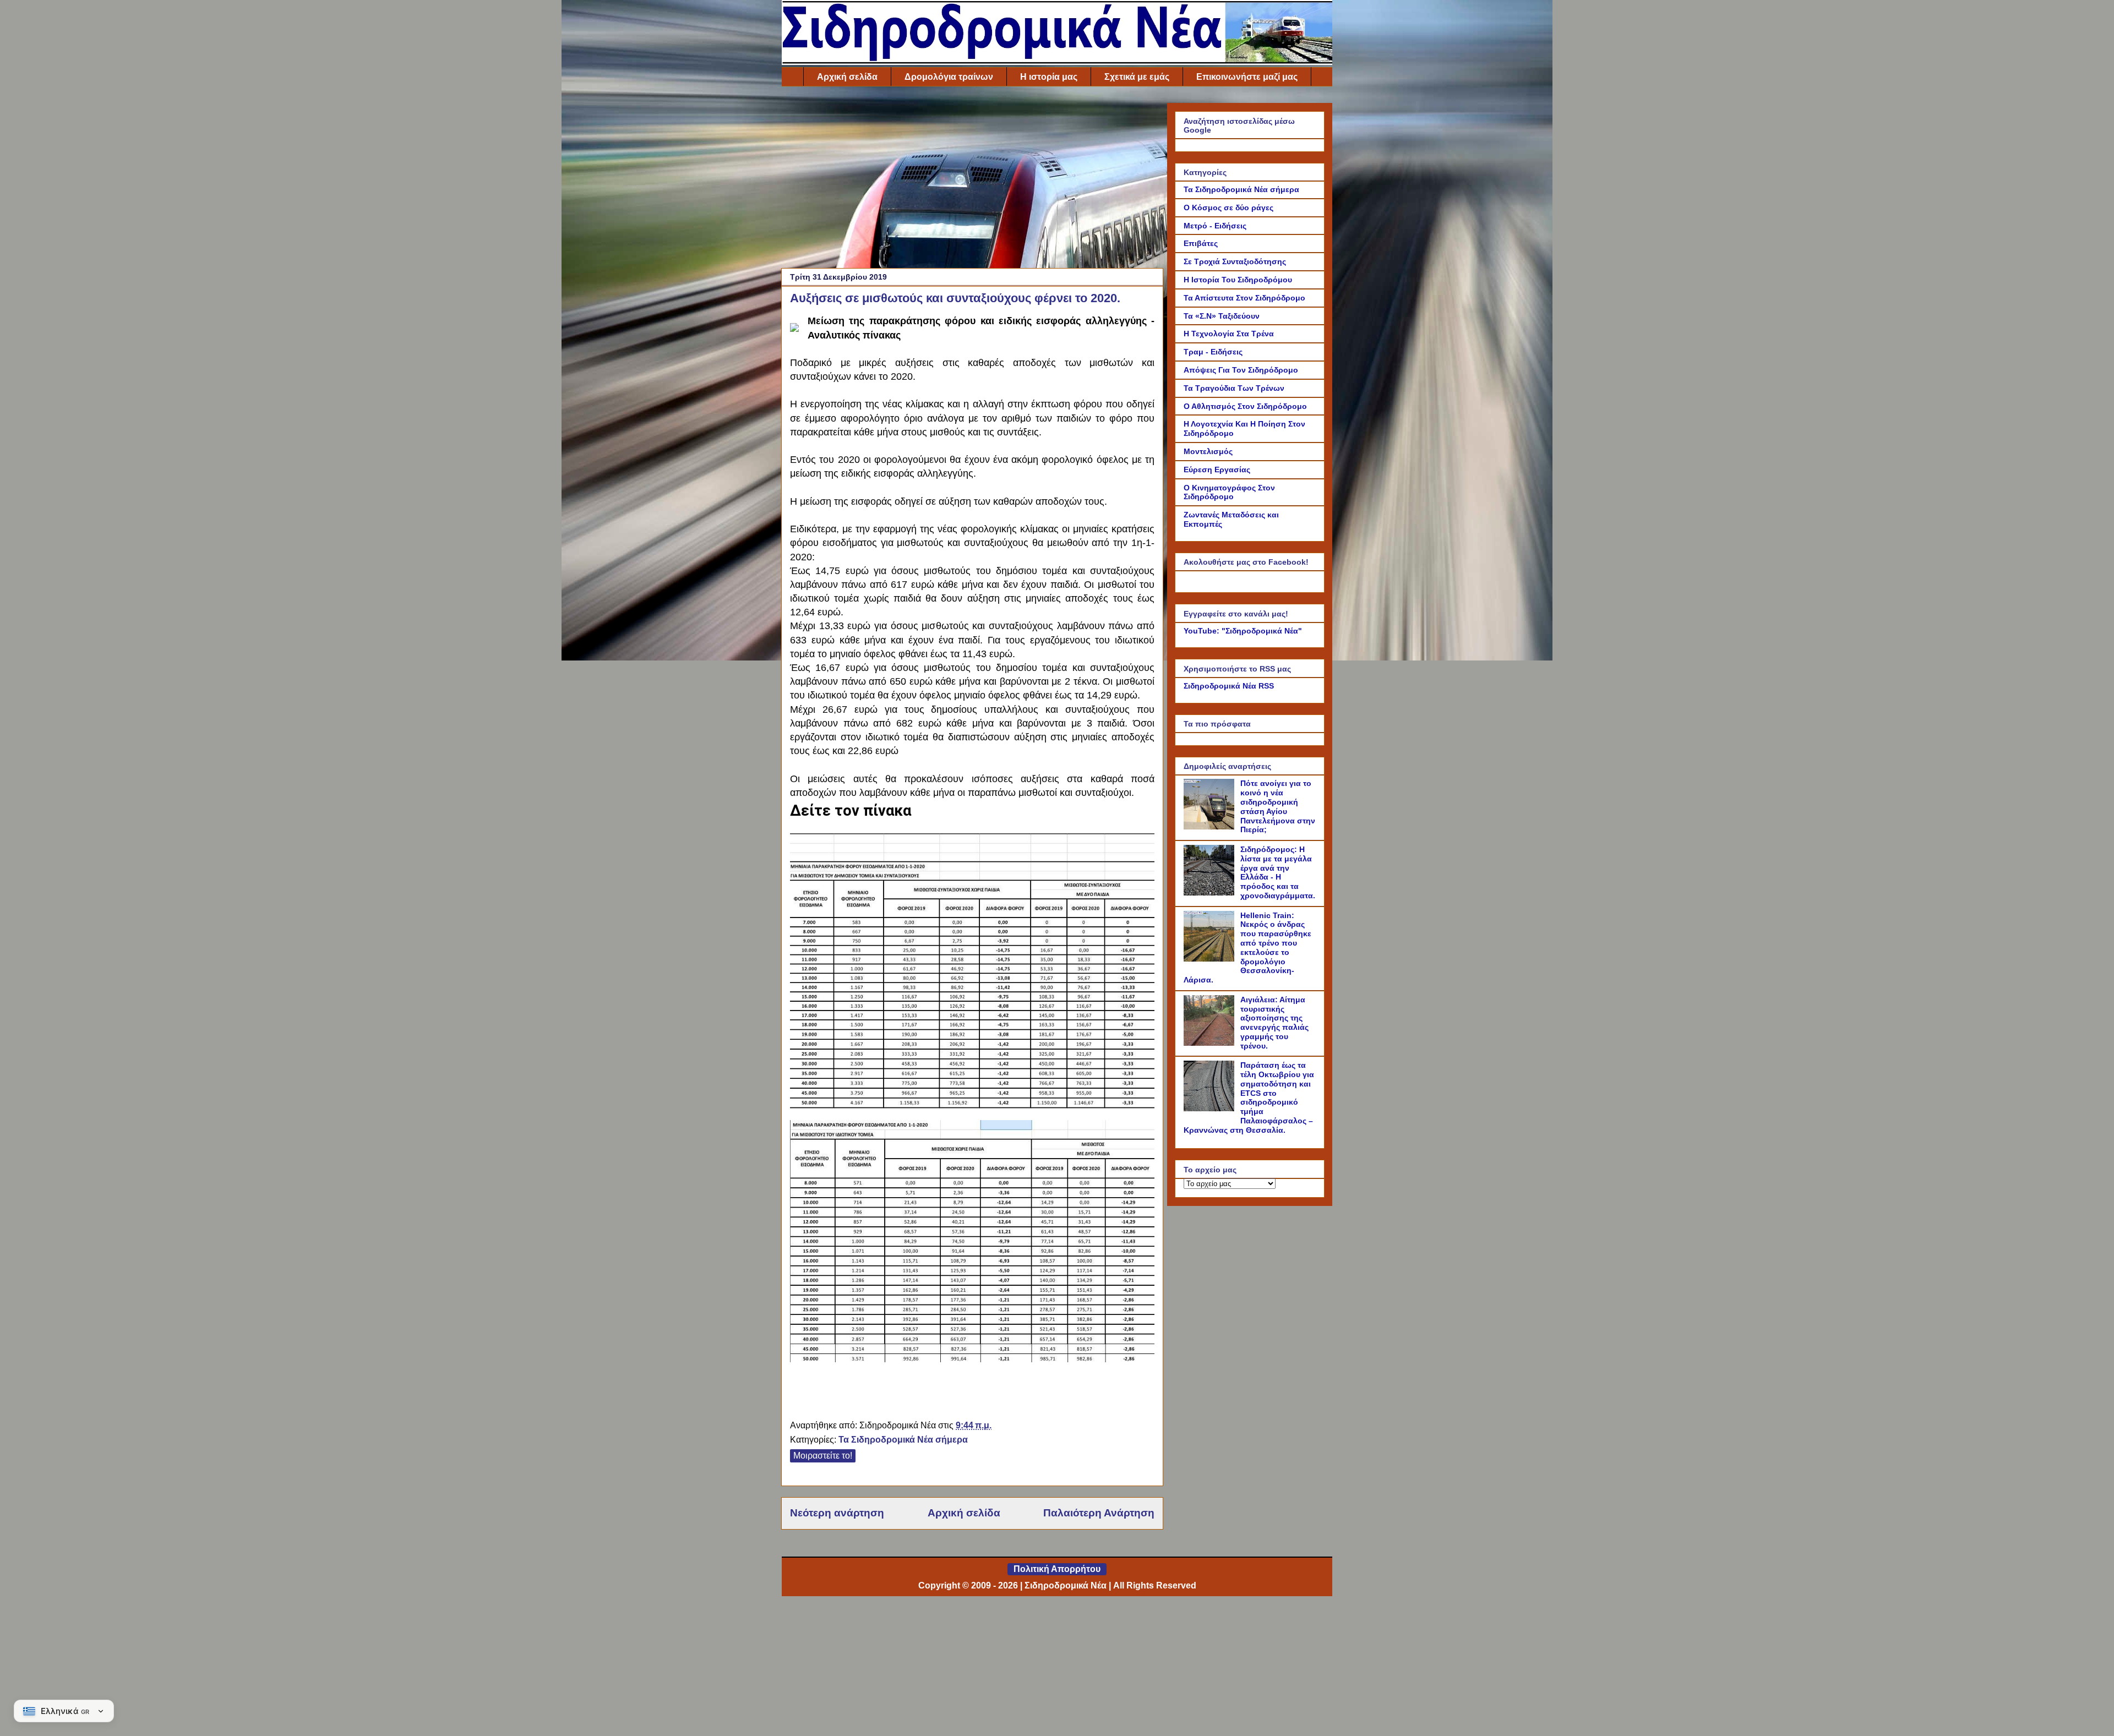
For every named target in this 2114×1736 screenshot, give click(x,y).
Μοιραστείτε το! (823, 1456)
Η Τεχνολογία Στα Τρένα (1229, 334)
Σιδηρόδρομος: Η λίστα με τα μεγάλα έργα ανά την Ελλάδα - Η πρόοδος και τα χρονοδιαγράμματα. (1278, 872)
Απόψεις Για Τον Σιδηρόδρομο (1241, 370)
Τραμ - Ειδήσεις (1213, 352)
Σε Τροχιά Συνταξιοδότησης (1235, 261)
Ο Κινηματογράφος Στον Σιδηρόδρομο (1229, 492)
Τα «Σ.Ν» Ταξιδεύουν (1222, 316)
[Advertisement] (972, 180)
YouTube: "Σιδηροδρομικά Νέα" (1243, 631)
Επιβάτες (1201, 243)
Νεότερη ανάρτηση (837, 1513)
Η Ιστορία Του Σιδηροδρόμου (1238, 280)
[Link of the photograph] (794, 323)
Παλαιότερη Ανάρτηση (1099, 1513)
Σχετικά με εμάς (1137, 77)
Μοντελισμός (1208, 451)
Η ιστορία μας (1049, 77)
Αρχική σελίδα (847, 77)
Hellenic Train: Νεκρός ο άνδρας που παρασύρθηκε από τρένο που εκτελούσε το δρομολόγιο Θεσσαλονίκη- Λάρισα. (1247, 948)
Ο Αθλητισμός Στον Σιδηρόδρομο (1245, 406)
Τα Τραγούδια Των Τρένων (1234, 388)
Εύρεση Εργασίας (1217, 470)
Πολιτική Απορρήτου (1057, 1569)
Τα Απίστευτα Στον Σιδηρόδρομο (1244, 298)
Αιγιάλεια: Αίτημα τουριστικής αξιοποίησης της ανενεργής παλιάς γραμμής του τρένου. (1274, 1023)
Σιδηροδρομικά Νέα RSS (1229, 686)
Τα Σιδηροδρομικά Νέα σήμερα (903, 1440)
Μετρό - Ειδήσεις (1215, 226)
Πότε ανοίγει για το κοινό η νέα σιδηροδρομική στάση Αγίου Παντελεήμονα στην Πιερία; (1278, 806)
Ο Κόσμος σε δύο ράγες (1228, 208)
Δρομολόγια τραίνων (949, 77)
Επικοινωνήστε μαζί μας (1247, 77)
